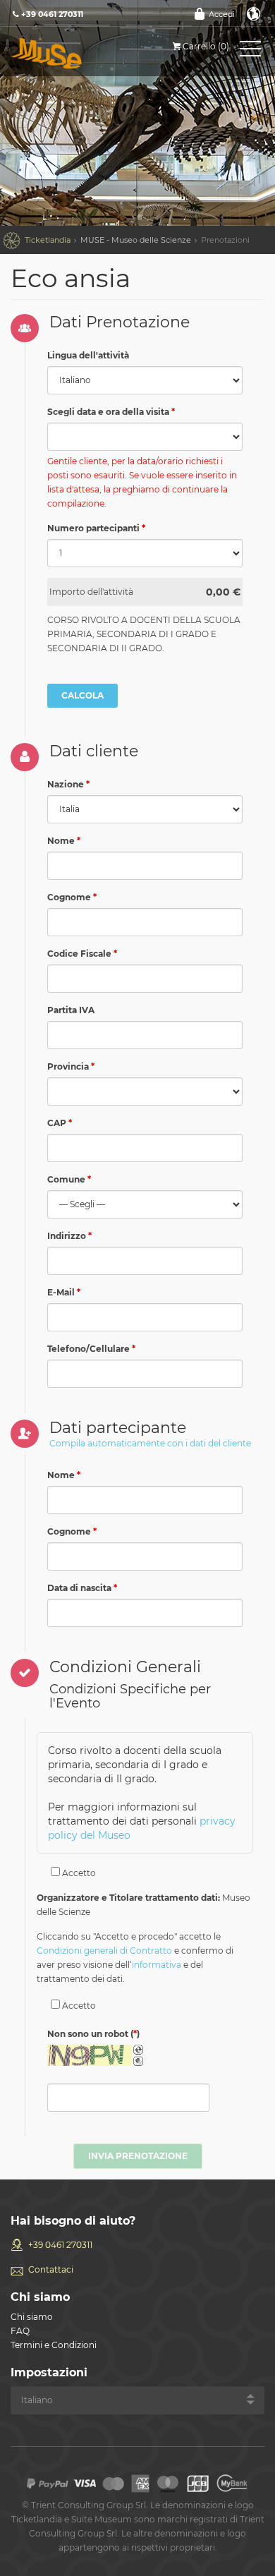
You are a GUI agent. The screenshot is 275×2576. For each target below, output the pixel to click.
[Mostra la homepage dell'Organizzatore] (74, 53)
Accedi (222, 14)
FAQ (20, 2331)
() (93, 2034)
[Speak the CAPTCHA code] (138, 2061)
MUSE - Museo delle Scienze (136, 240)
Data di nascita (79, 1588)
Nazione (66, 784)
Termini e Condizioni (54, 2345)
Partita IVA (71, 1010)
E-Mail (61, 1292)
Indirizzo (67, 1236)
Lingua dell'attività (88, 355)
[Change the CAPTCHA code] (138, 2050)
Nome (61, 841)
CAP (57, 1123)
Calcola (82, 695)
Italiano (254, 14)
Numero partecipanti (93, 528)
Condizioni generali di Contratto (104, 1951)
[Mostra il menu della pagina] (250, 52)
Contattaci (51, 2269)
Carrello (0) (206, 46)
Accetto (78, 1873)
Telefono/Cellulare (88, 1349)
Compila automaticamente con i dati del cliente (150, 1443)
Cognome (69, 897)
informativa (157, 1965)
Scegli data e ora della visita (108, 412)
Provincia (68, 1066)
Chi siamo (32, 2317)
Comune (66, 1179)
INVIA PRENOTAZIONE (138, 2156)
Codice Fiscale (79, 954)
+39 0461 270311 (60, 2245)
